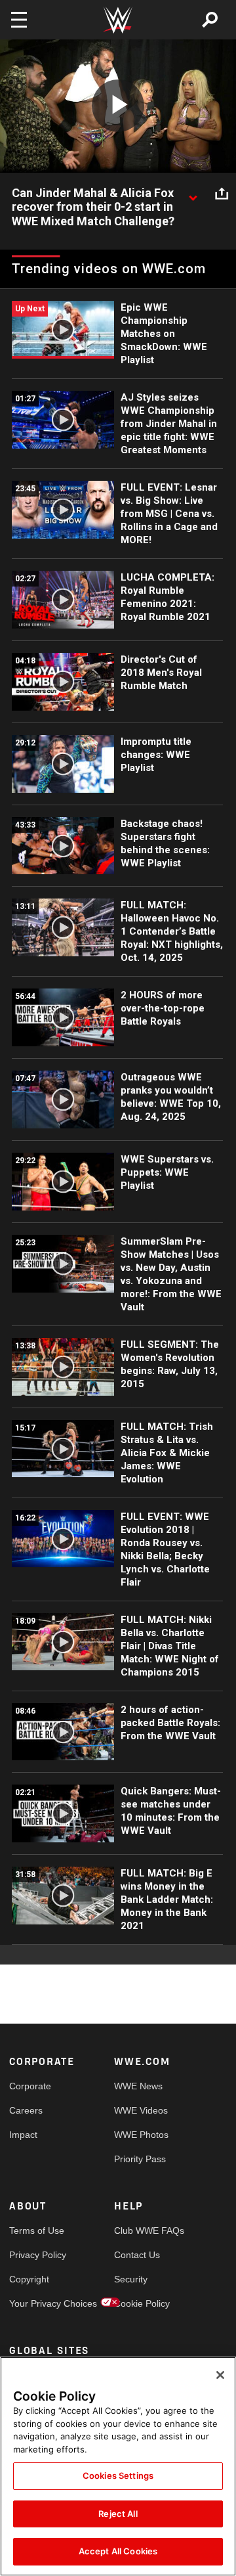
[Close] (220, 2375)
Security (131, 2279)
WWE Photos (140, 2135)
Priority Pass (140, 2159)
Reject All (118, 2514)
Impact (23, 2135)
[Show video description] (193, 194)
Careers (26, 2110)
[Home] (118, 20)
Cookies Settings (118, 2476)
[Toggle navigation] (19, 20)
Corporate (30, 2086)
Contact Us (137, 2255)
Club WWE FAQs (140, 2231)
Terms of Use (35, 2231)
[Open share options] (222, 194)
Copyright (29, 2279)
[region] (118, 2466)
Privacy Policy (35, 2255)
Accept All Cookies (118, 2551)
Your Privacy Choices (35, 2303)
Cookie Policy (140, 2303)
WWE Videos (140, 2110)
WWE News (138, 2086)
